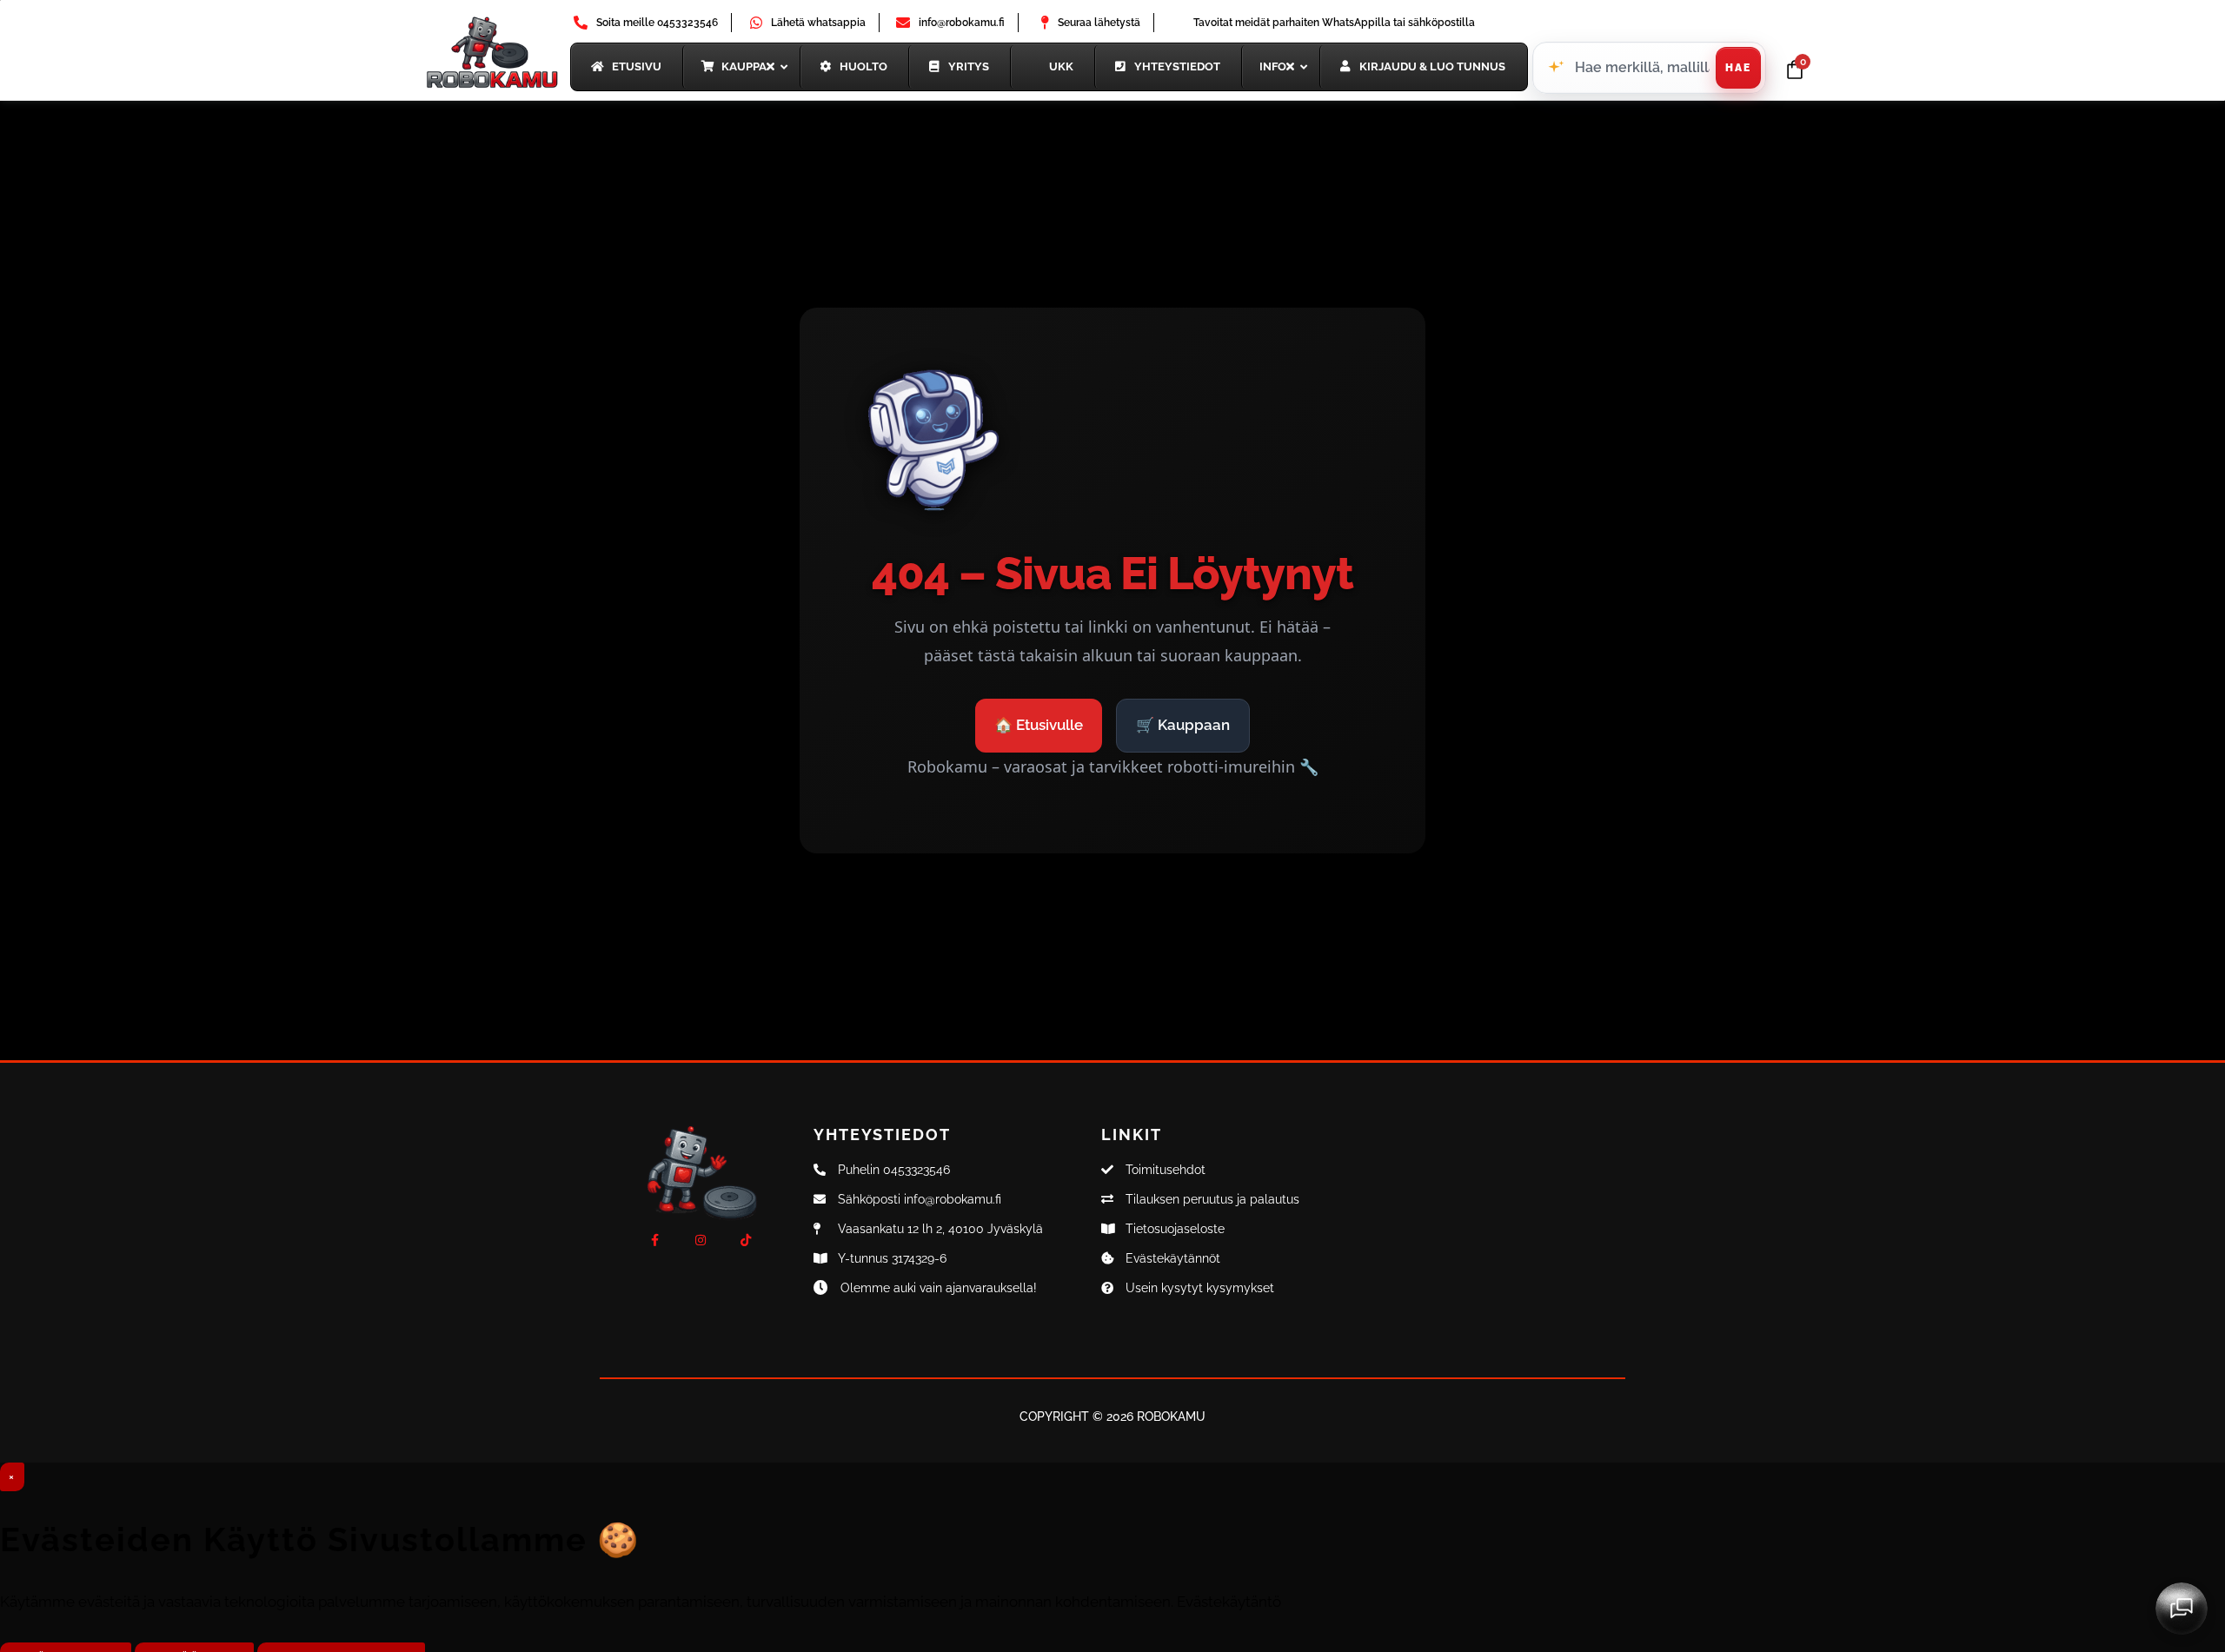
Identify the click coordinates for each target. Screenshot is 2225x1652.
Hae (1738, 68)
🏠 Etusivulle (1039, 725)
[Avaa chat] (2182, 1609)
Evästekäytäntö (1229, 1602)
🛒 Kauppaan (1183, 725)
